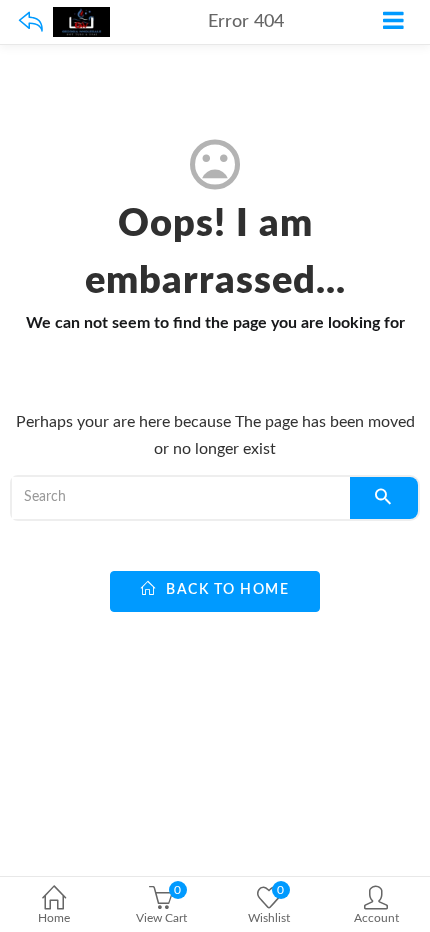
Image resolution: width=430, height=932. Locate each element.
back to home (226, 590)
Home (54, 918)
